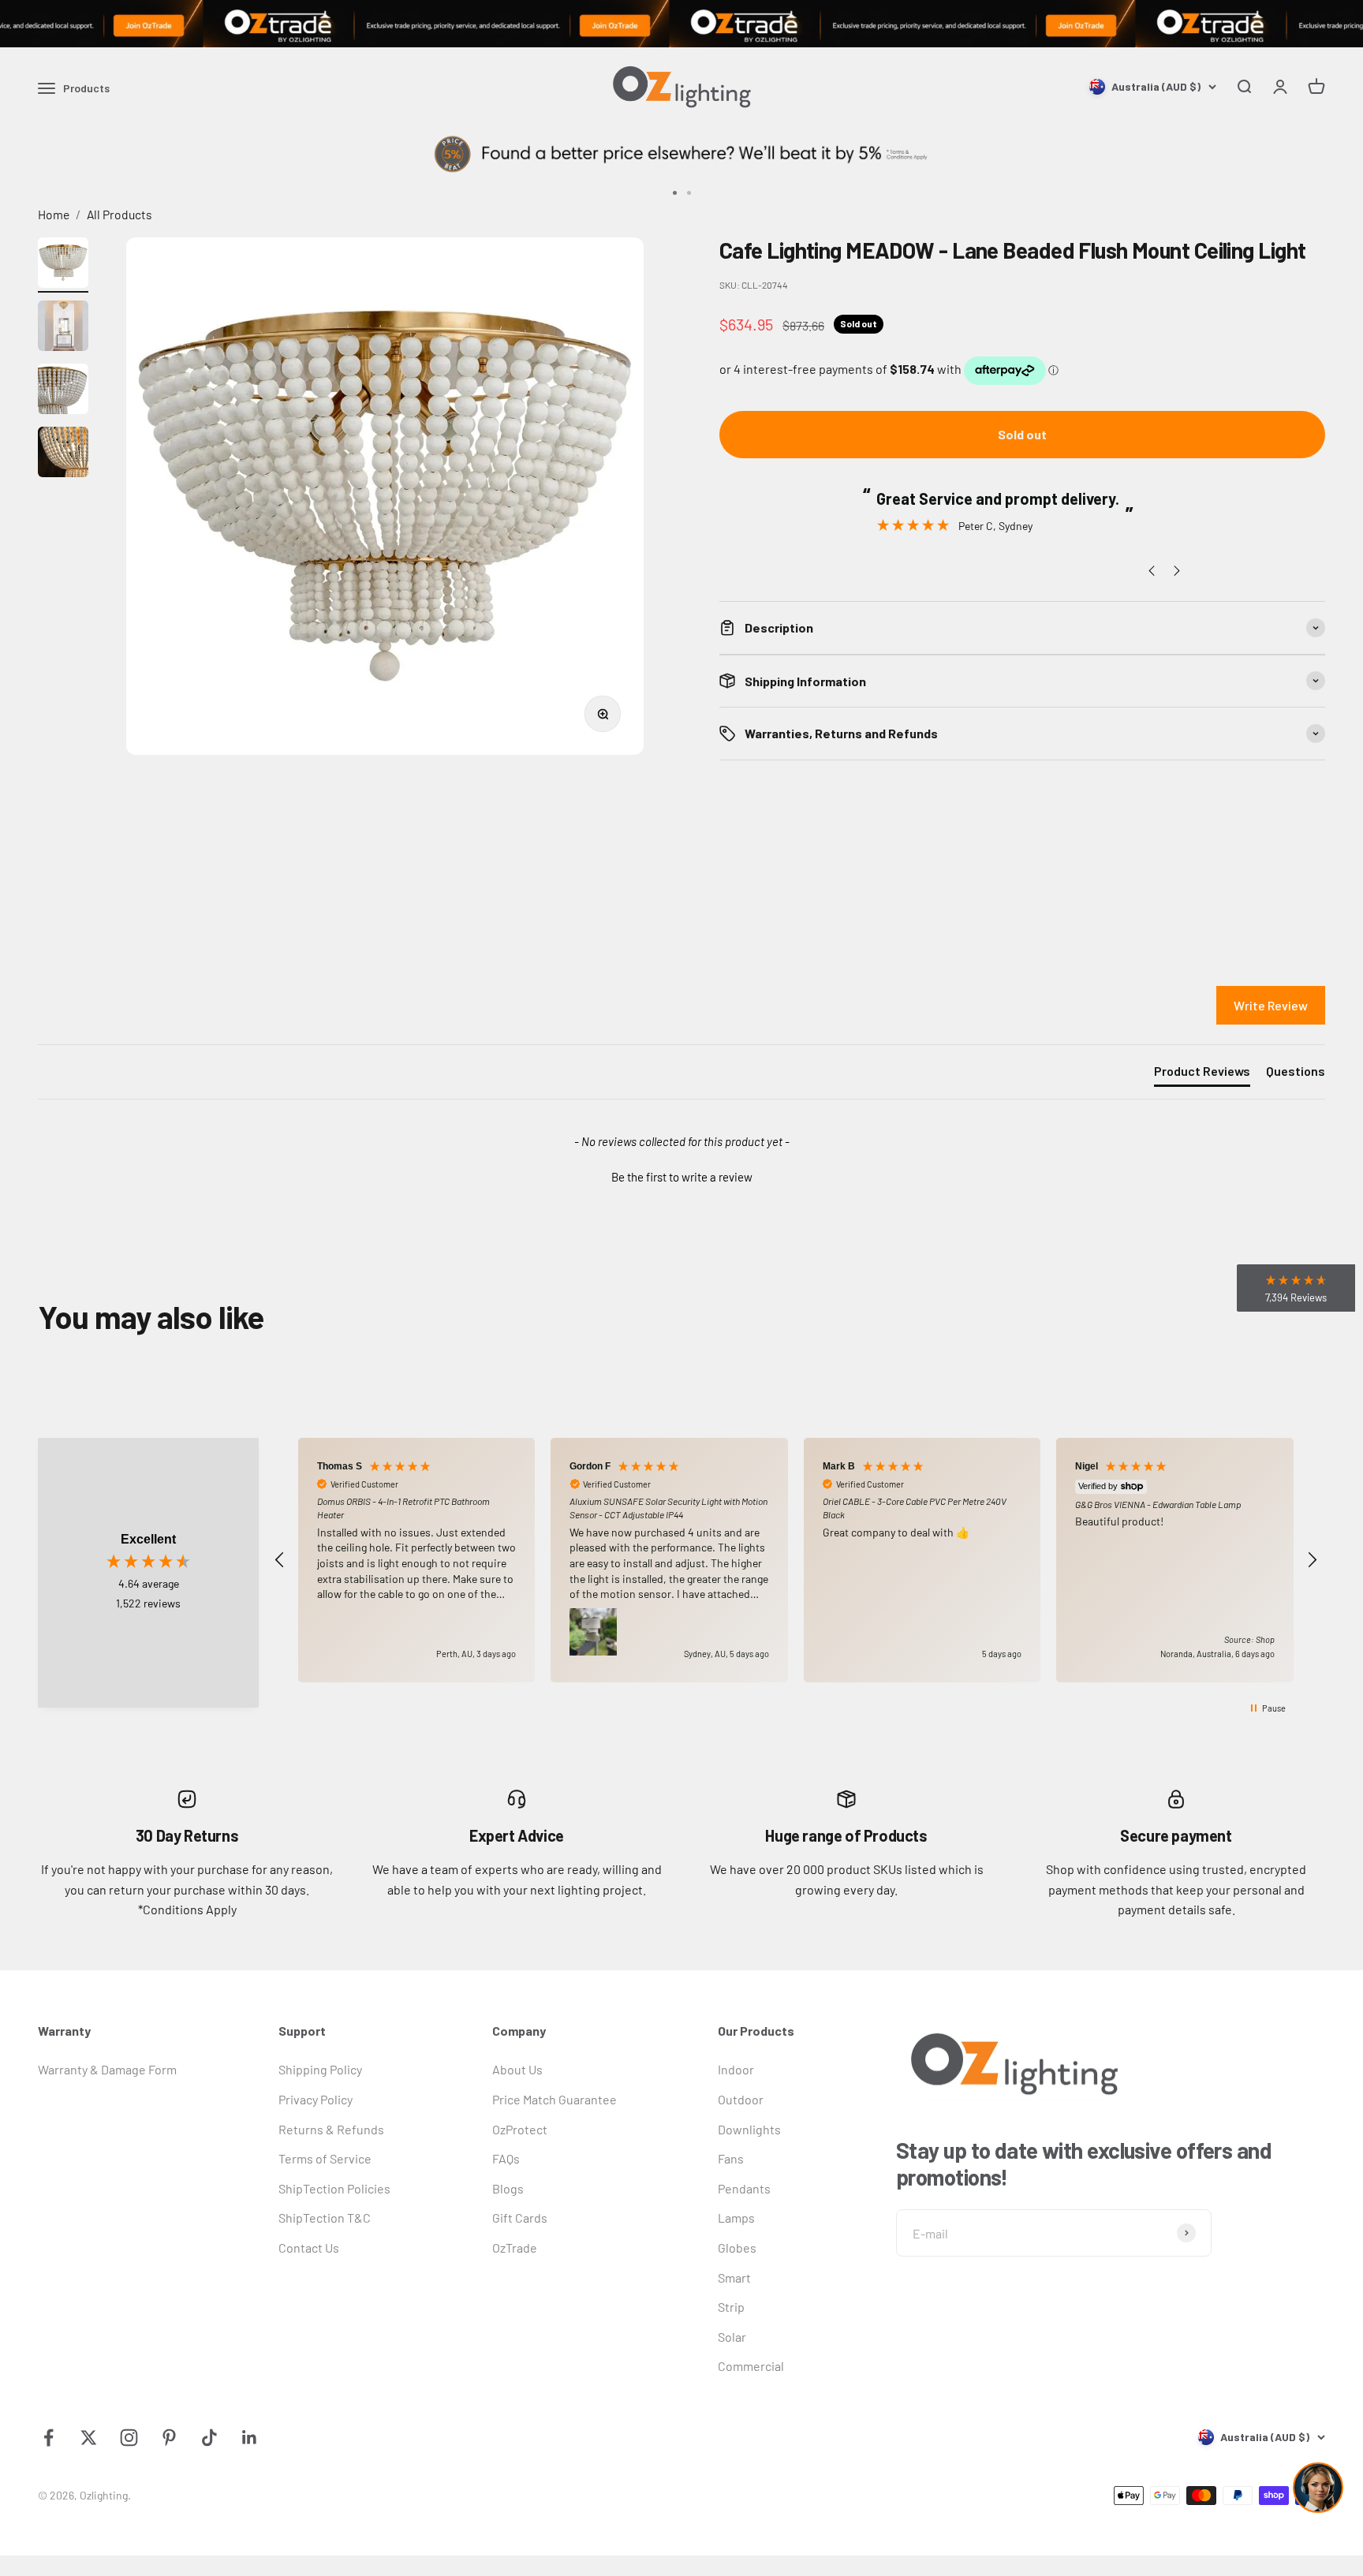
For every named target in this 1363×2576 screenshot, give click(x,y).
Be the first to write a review (682, 1177)
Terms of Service (325, 2158)
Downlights (749, 2129)
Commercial (751, 2366)
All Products (119, 214)
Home (54, 214)
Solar (732, 2337)
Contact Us (309, 2247)
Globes (737, 2247)
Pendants (744, 2188)
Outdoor (741, 2099)
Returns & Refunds (331, 2129)
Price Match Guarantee (555, 2099)
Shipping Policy (320, 2069)
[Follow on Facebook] (49, 2438)
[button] (681, 1175)
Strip (731, 2307)
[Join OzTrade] (681, 24)
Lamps (736, 2218)
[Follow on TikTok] (209, 2438)
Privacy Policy (316, 2099)
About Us (517, 2069)
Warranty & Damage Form (107, 2069)
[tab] (1202, 1074)
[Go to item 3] (63, 391)
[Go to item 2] (63, 328)
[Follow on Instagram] (129, 2438)
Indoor (736, 2069)
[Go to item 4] (63, 454)
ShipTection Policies (334, 2188)
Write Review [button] (1271, 1005)
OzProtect (520, 2129)
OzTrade (515, 2247)
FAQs (506, 2158)
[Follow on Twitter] (89, 2438)
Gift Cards (520, 2218)
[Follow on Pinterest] (169, 2438)
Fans (731, 2158)
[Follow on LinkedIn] (250, 2438)
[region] (796, 1561)
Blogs (508, 2188)
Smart (734, 2277)
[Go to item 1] (63, 265)
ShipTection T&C (325, 2218)
